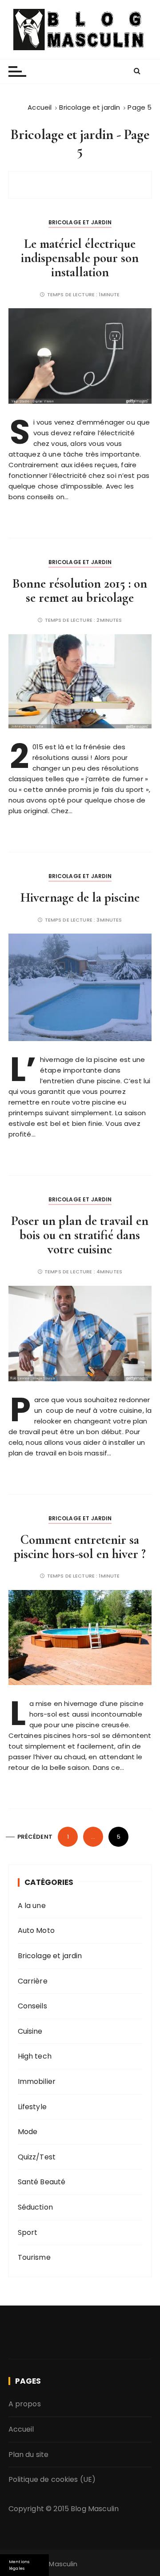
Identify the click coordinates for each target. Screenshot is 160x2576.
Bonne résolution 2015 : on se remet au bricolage (80, 590)
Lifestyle (32, 2107)
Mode (28, 2132)
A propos (25, 2404)
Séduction (35, 2207)
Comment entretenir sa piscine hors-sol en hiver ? (80, 1547)
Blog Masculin (95, 2509)
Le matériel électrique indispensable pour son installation (80, 258)
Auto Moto (36, 1930)
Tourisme (34, 2257)
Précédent (35, 1837)
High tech (35, 2056)
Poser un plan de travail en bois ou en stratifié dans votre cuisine (80, 1235)
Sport (28, 2232)
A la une (32, 1906)
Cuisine (30, 2031)
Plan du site (29, 2455)
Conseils (32, 2006)
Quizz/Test (37, 2157)
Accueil (21, 2429)
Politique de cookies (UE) (52, 2479)
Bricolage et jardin (80, 222)
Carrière (33, 1981)
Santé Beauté (42, 2182)
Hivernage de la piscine (80, 897)
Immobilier (37, 2081)
